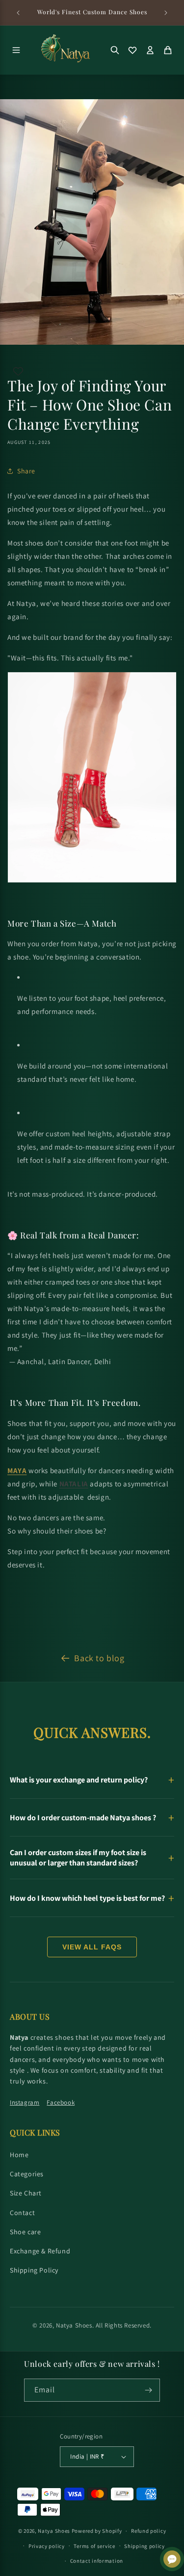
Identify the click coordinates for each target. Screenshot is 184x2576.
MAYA (17, 1470)
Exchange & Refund (40, 2251)
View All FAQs (92, 1947)
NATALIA (74, 1484)
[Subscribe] (149, 2390)
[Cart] (168, 50)
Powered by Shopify (97, 2531)
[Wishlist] (132, 50)
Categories (27, 2174)
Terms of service (94, 2546)
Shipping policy (145, 2546)
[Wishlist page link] (18, 371)
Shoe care (25, 2232)
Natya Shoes (74, 2325)
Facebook (61, 2102)
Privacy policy (47, 2546)
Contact (22, 2213)
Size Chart (26, 2193)
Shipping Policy (34, 2270)
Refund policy (148, 2531)
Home (19, 2155)
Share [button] (26, 471)
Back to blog (99, 1658)
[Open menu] (16, 50)
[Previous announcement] (18, 13)
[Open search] (115, 50)
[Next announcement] (166, 13)
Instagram (25, 2102)
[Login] (150, 50)
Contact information (97, 2561)
